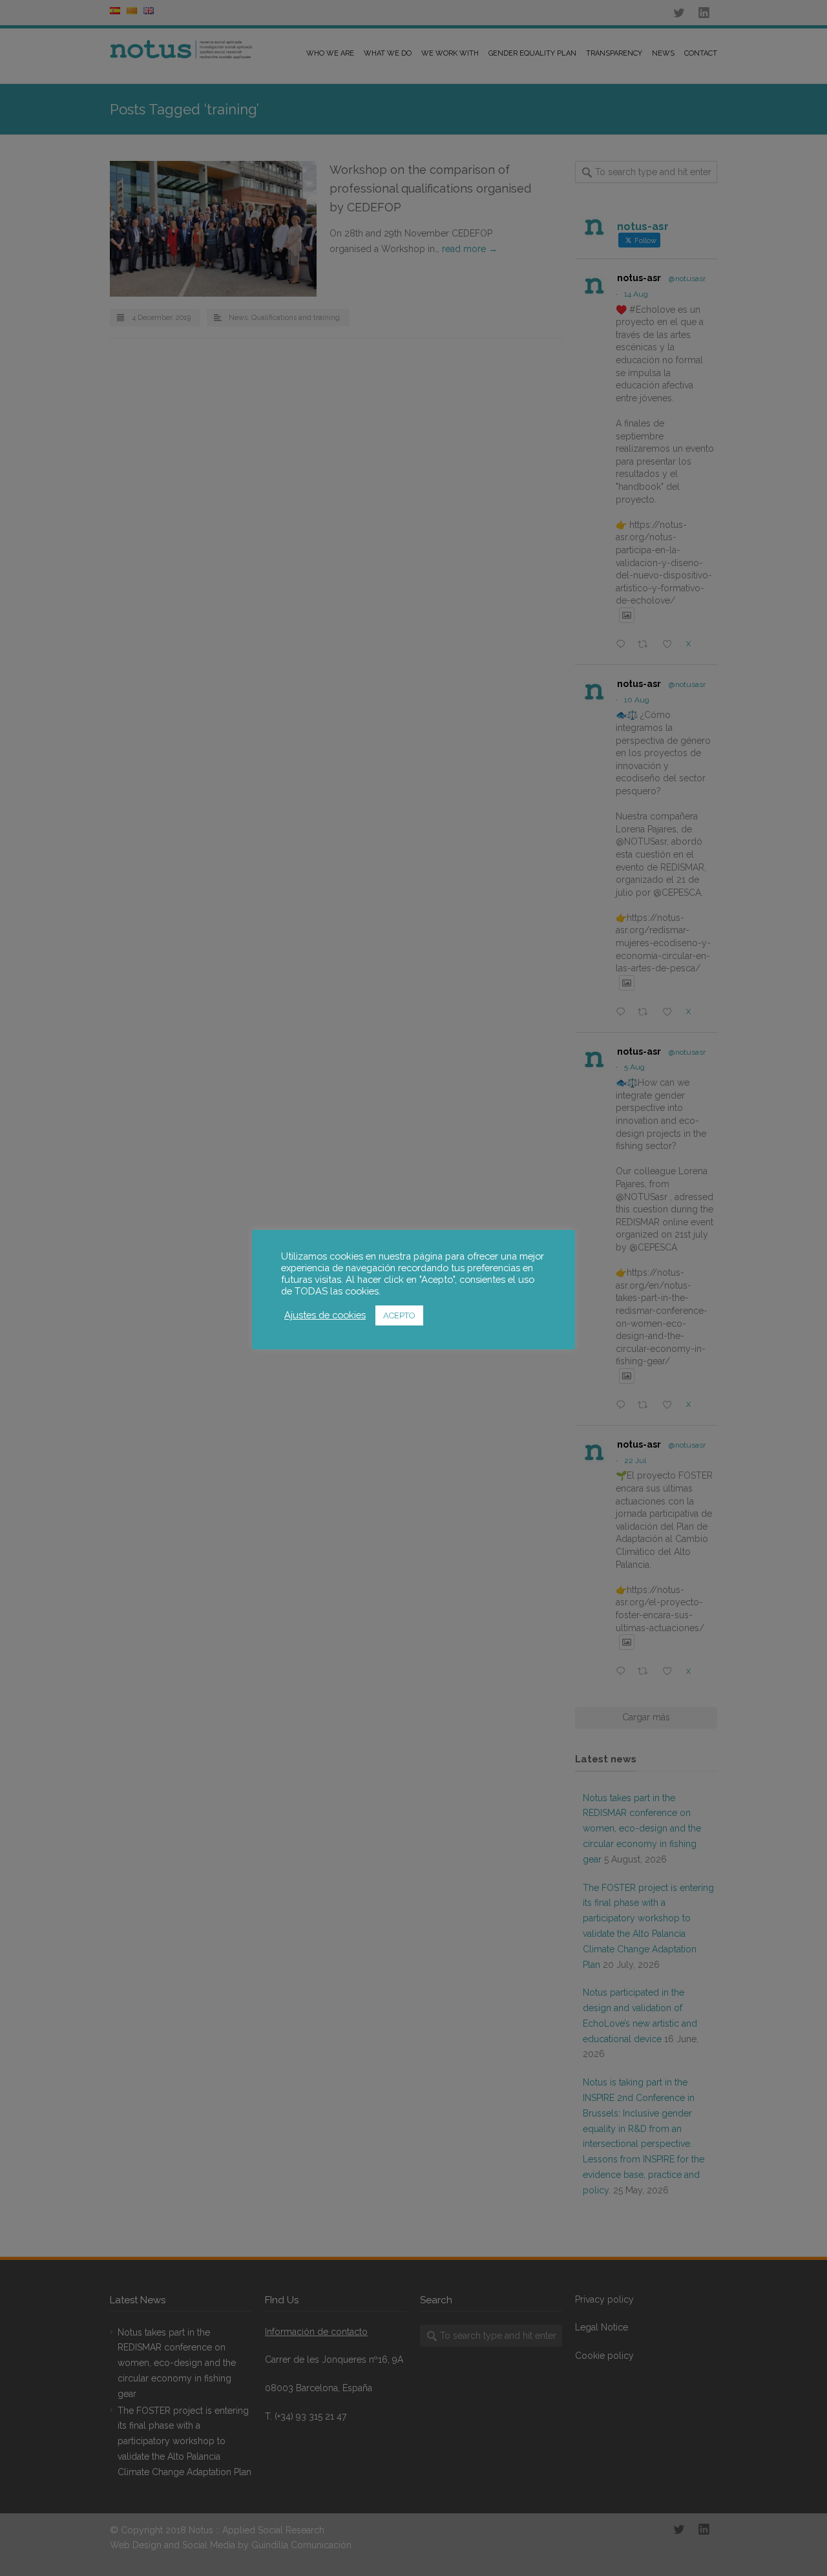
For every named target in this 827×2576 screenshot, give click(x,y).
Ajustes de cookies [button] (325, 1315)
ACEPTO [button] (399, 1315)
